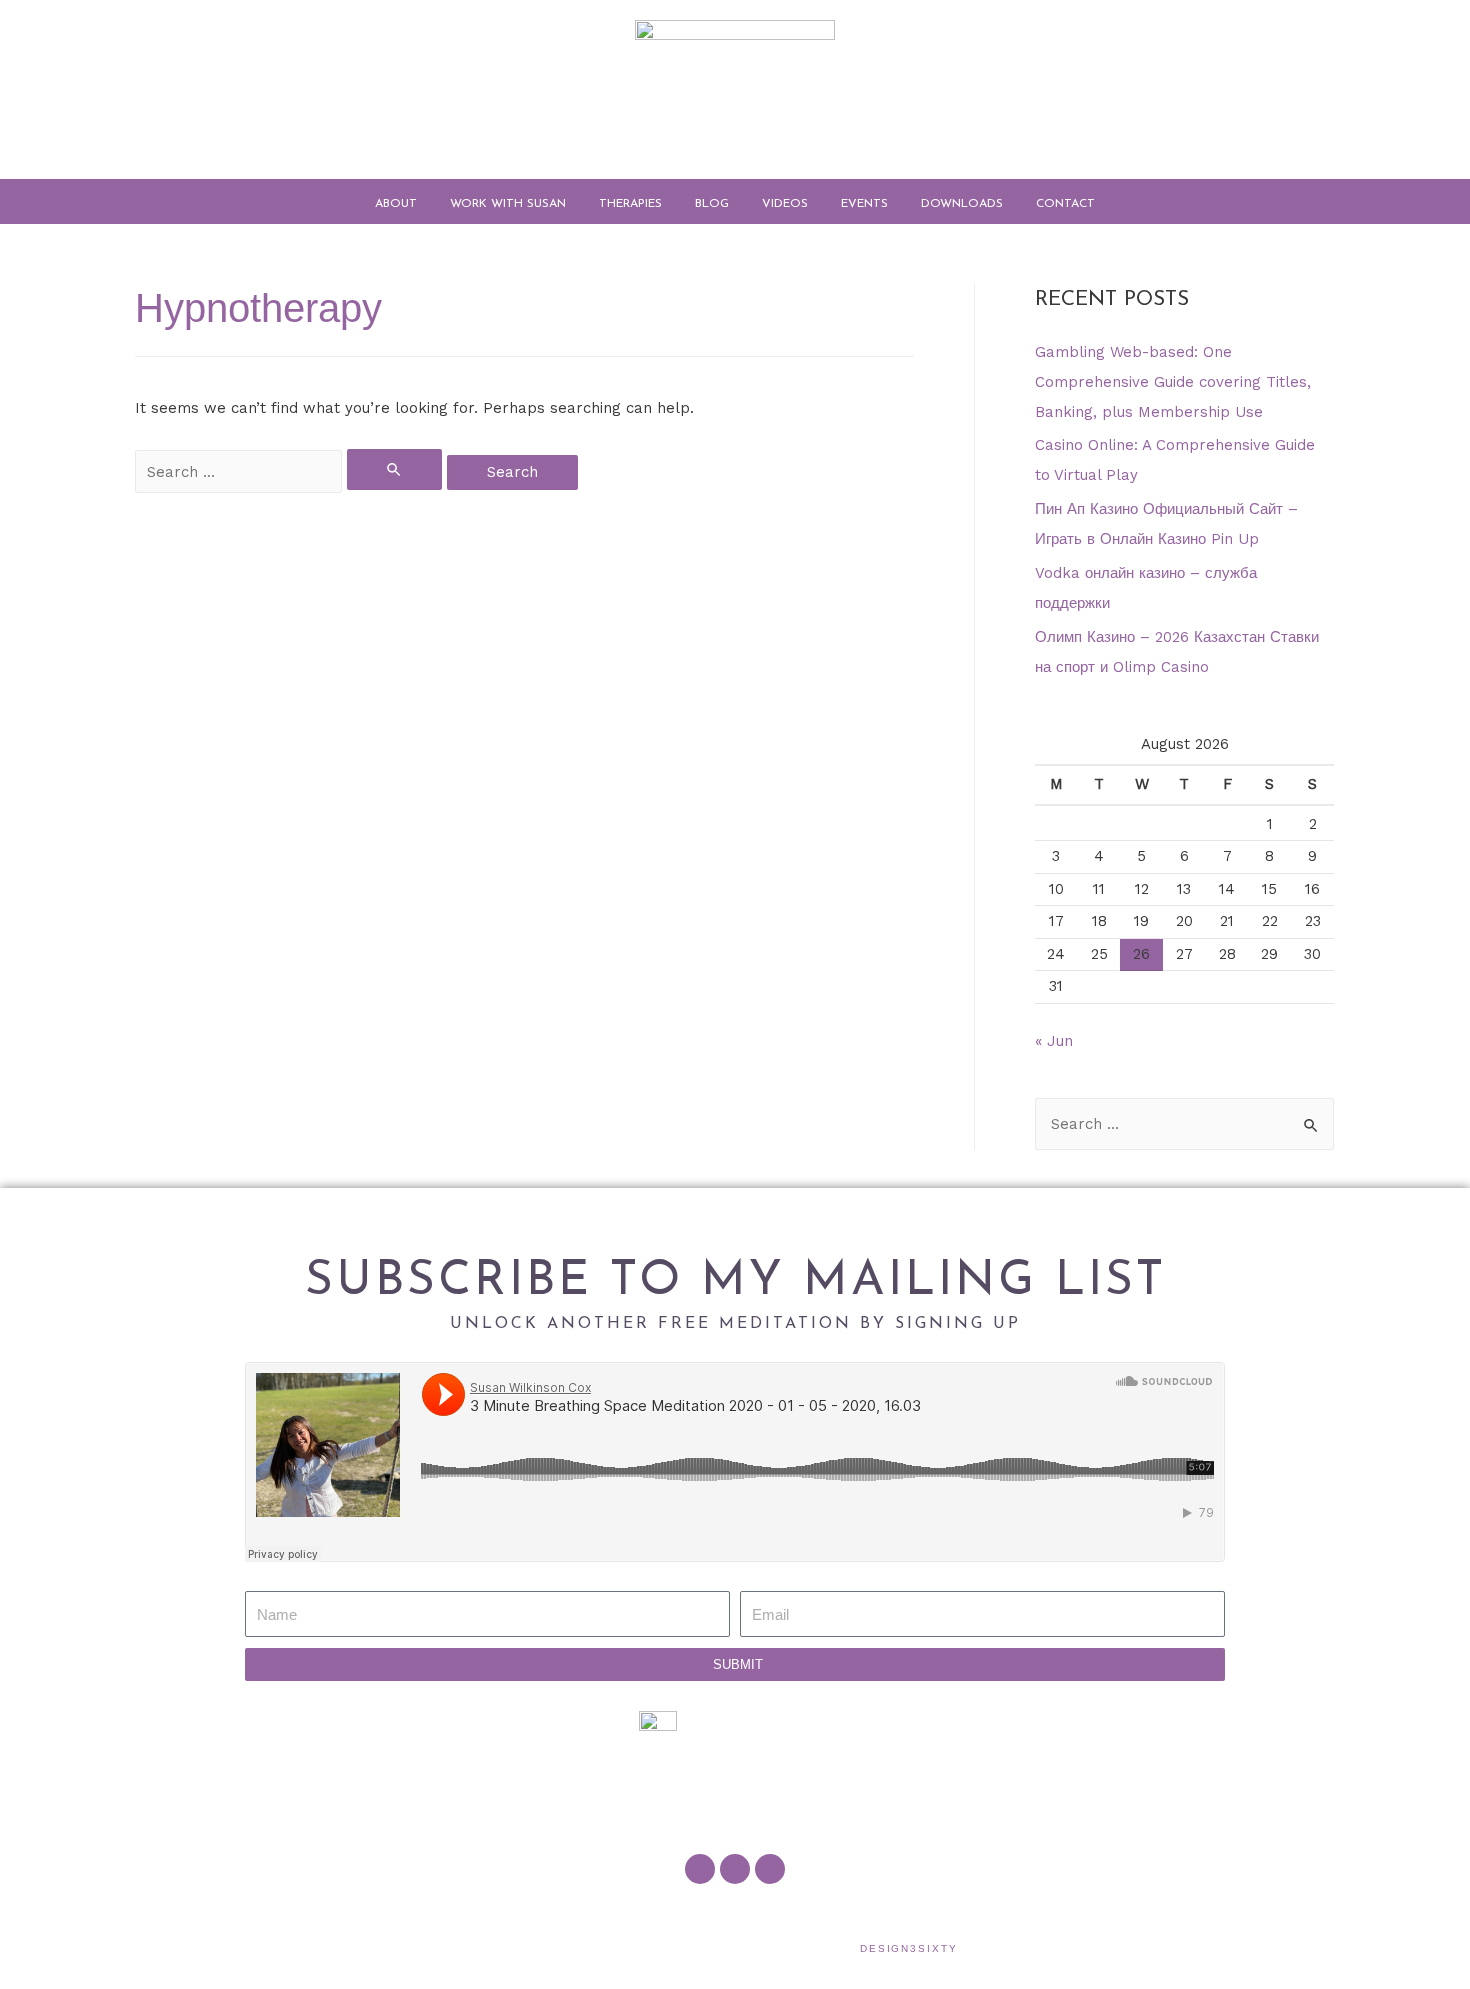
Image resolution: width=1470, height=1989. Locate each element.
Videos (785, 204)
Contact (1065, 204)
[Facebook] (700, 1869)
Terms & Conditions (910, 1916)
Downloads (962, 204)
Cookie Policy (799, 1916)
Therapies (630, 204)
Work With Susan (508, 204)
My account (711, 1916)
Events (864, 204)
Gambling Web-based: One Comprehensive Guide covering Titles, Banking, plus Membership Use (1173, 382)
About (396, 204)
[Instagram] (770, 1869)
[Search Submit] (395, 469)
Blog (712, 204)
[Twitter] (735, 1869)
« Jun (1054, 1041)
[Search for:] (291, 472)
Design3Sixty (909, 1948)
